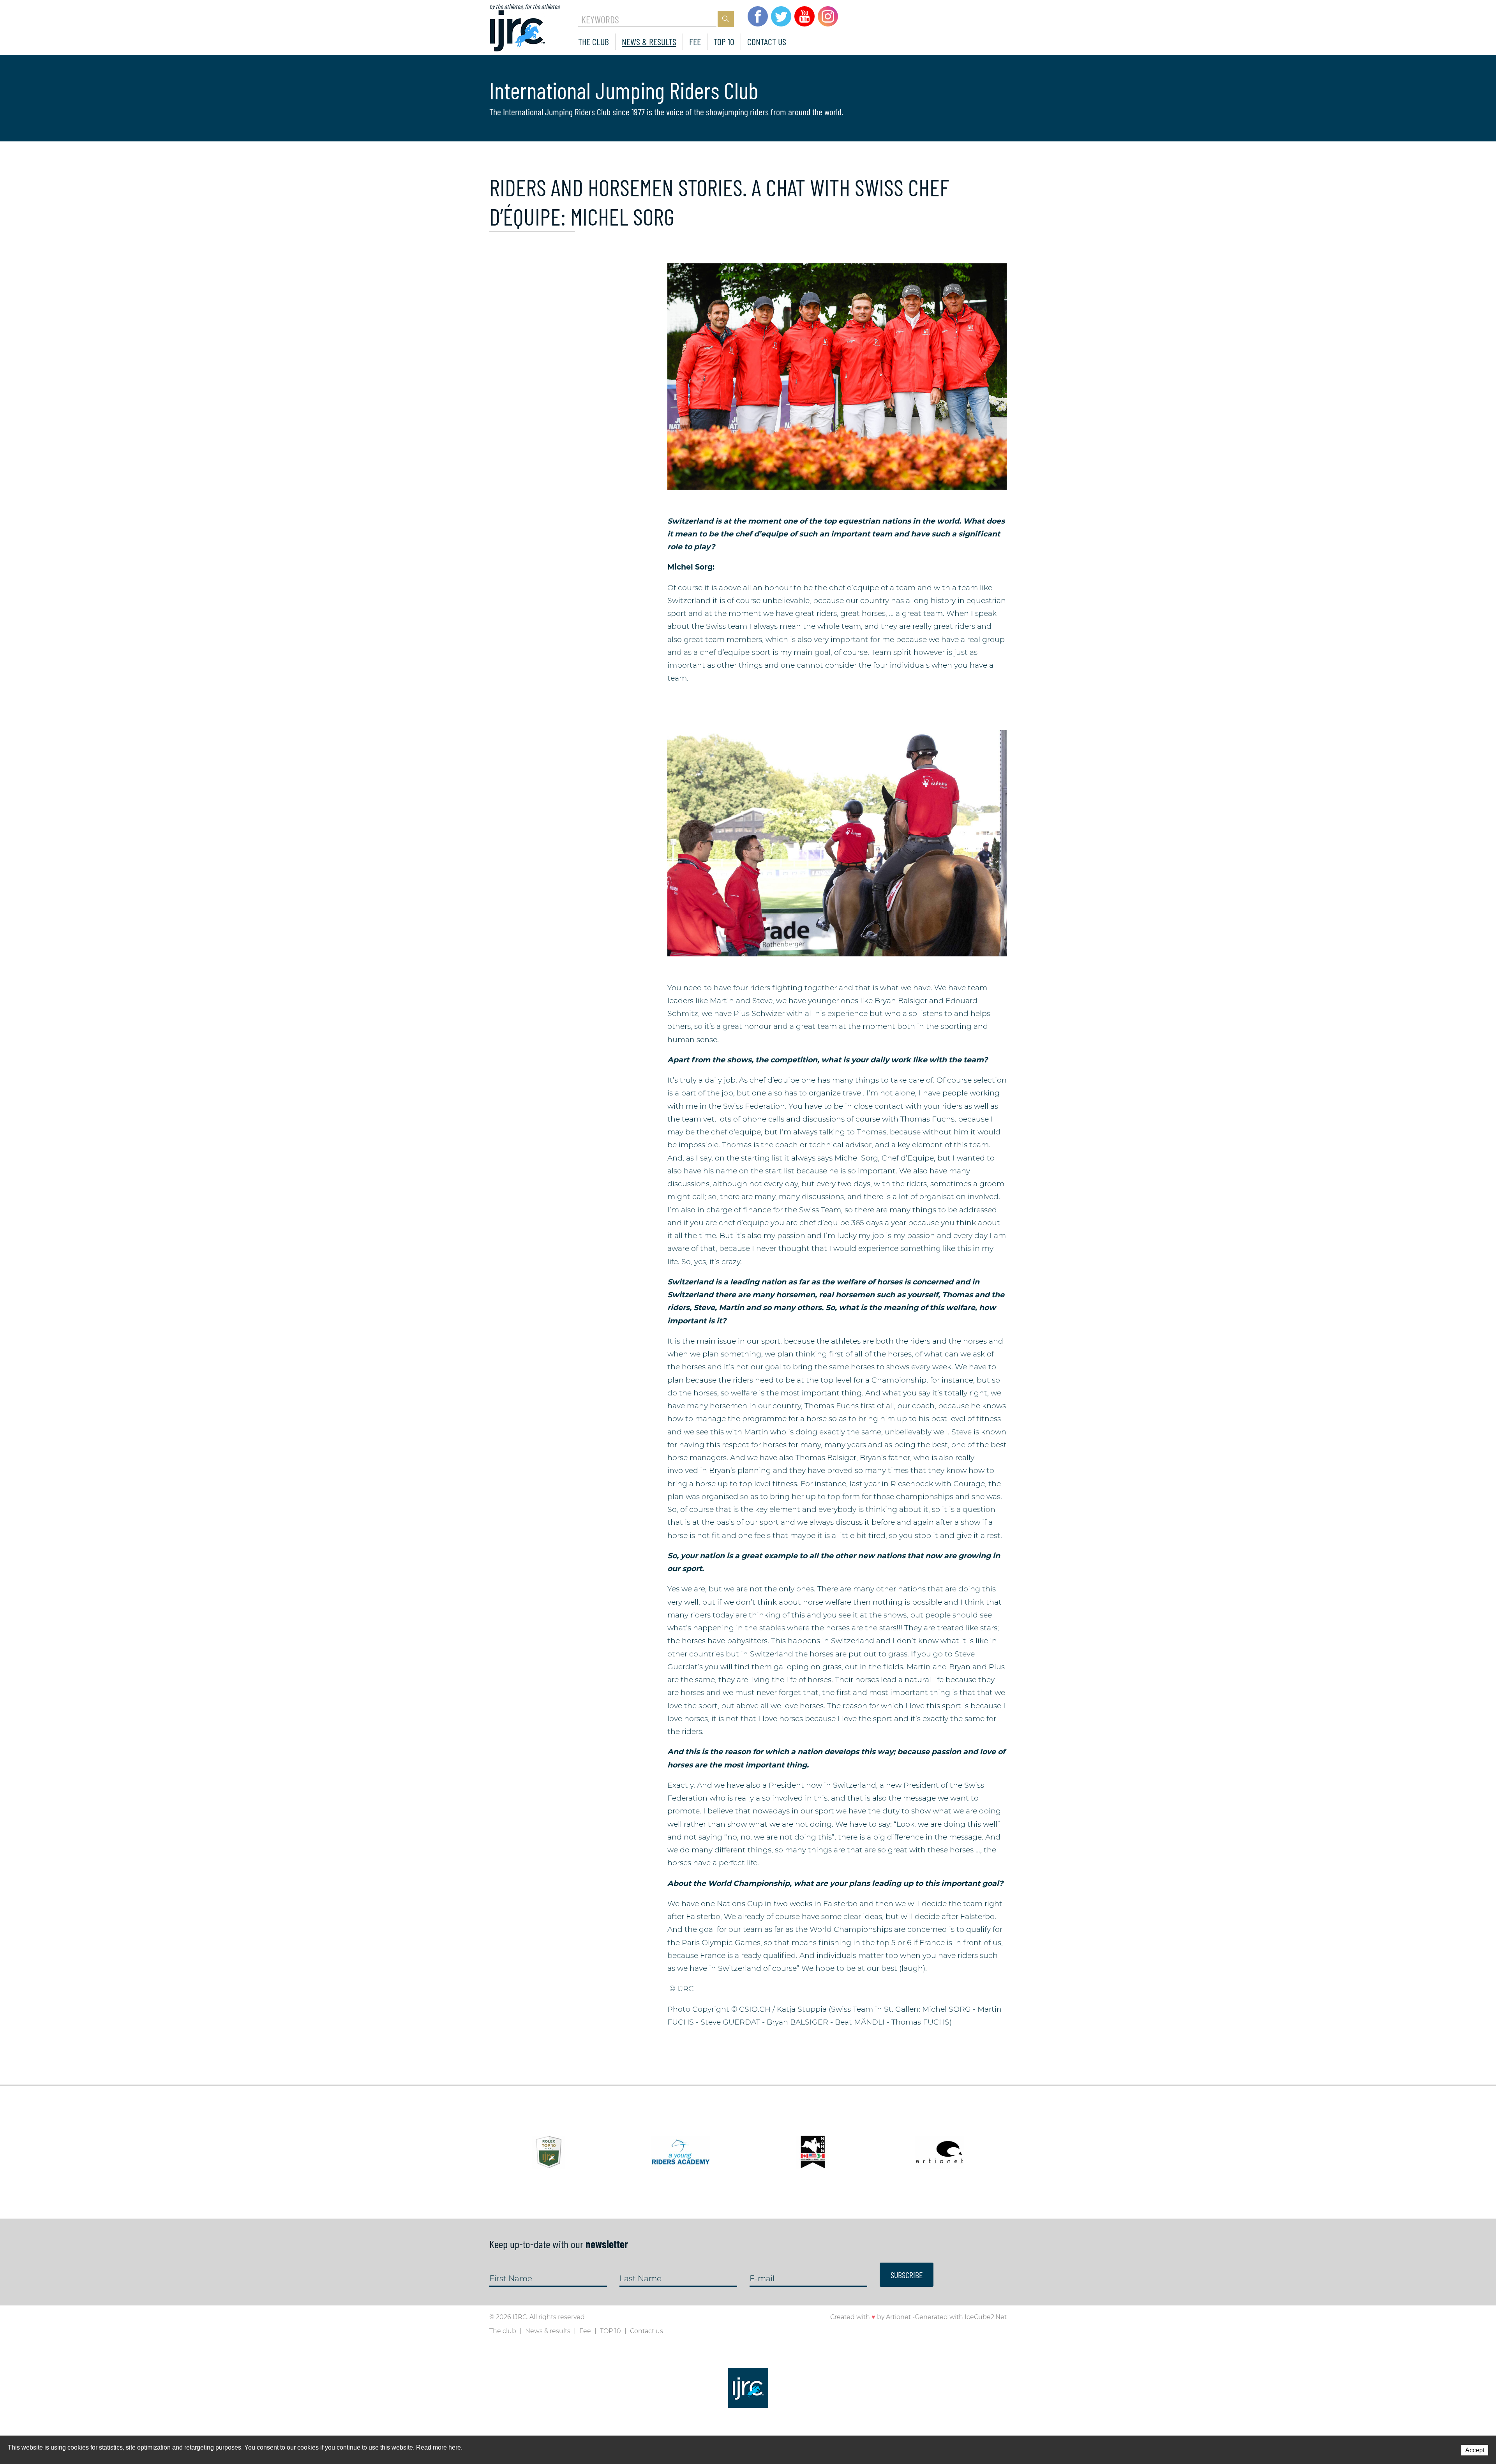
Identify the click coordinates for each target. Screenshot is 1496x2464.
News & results (649, 41)
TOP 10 (724, 41)
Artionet (898, 2317)
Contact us (767, 41)
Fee (695, 41)
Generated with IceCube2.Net (961, 2317)
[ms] (837, 376)
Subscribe (907, 2275)
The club (594, 41)
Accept (1475, 2450)
